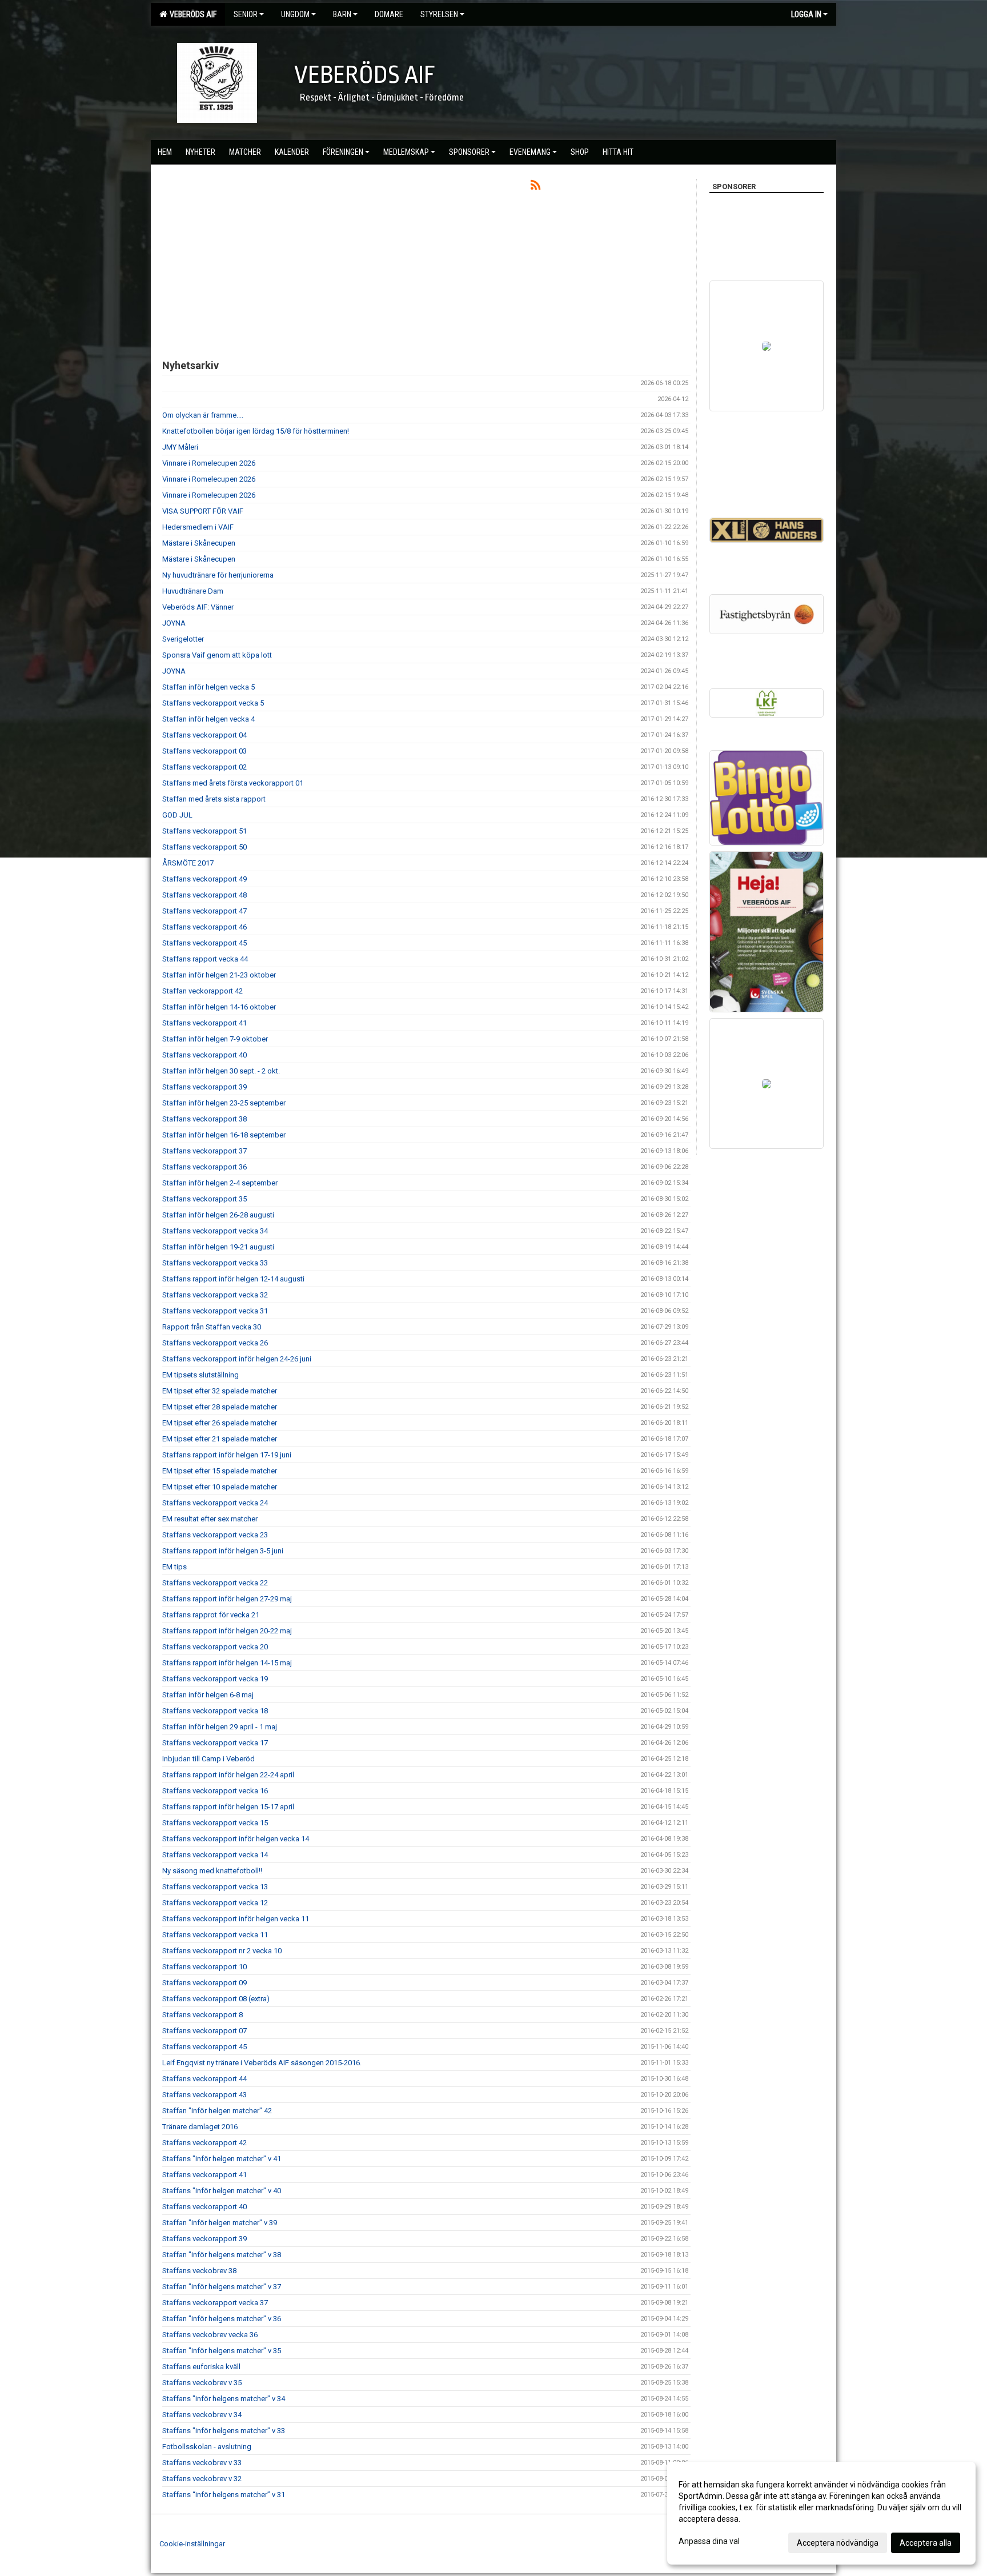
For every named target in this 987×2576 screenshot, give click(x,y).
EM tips (174, 1567)
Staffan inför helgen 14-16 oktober (219, 1007)
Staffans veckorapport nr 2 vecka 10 (222, 1951)
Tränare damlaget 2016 (200, 2127)
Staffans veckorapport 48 (204, 895)
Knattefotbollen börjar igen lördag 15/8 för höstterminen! (256, 431)
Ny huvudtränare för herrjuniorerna (218, 575)
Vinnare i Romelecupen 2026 (209, 463)
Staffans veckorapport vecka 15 (215, 1823)
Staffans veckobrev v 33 (202, 2463)
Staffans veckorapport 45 (204, 943)
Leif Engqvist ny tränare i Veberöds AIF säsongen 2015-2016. (262, 2063)
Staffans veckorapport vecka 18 (215, 1711)
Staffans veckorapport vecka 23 (215, 1535)
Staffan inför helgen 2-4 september (220, 1183)
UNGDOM (295, 14)
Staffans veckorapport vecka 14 (215, 1855)
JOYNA (174, 623)
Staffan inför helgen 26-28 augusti (218, 1215)
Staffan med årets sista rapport (214, 799)
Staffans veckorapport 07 (204, 2031)
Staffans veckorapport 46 (204, 927)
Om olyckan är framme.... (203, 415)
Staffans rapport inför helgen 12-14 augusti (233, 1279)
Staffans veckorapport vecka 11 (215, 1935)
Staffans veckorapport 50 (204, 847)
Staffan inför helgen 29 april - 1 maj (220, 1727)
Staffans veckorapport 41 (204, 1023)
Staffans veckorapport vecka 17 (215, 1743)
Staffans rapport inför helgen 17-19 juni (227, 1455)
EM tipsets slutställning (200, 1375)
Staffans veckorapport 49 (204, 879)
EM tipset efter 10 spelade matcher (220, 1487)
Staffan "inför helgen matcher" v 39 (220, 2223)
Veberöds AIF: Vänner (198, 607)
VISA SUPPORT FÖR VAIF (203, 511)
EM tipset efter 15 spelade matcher (220, 1471)
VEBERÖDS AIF (191, 14)
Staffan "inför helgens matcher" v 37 (222, 2287)
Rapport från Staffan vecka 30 (212, 1327)
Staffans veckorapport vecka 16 (215, 1791)
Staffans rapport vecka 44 (205, 959)
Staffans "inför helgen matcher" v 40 (222, 2191)
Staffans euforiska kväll (201, 2367)
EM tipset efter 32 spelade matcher (220, 1391)
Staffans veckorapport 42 (204, 2143)
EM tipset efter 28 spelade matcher (220, 1407)
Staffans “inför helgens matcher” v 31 (224, 2495)
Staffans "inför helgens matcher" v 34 (224, 2399)
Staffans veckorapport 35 (204, 1199)
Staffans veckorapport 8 (202, 2015)
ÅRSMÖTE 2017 (188, 863)
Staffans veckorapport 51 (204, 831)
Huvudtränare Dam (193, 591)
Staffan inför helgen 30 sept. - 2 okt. (221, 1071)
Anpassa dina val (709, 2541)
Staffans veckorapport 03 (204, 751)
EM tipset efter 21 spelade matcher (220, 1439)
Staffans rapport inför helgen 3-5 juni (223, 1551)
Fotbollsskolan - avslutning (207, 2447)
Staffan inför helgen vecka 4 (208, 719)
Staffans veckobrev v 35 (202, 2383)
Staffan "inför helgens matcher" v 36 (222, 2319)
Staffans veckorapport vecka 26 (215, 1343)
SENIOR (246, 14)
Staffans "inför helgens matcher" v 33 (224, 2431)
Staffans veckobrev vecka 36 (210, 2335)
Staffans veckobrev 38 (199, 2271)
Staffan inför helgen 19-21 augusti (218, 1247)
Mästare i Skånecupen (199, 543)
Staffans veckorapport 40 (204, 1055)
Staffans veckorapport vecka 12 (215, 1903)
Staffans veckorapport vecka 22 (215, 1583)
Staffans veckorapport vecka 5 (213, 703)
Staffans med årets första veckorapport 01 (233, 783)
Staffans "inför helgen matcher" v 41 (222, 2159)
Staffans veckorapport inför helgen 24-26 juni (237, 1359)
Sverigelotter (183, 639)
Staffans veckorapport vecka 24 (215, 1503)
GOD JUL (177, 815)
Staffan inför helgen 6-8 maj (208, 1695)
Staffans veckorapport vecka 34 (215, 1231)
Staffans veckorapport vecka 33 (215, 1263)
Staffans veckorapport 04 (204, 735)
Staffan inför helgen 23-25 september (224, 1103)
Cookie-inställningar (192, 2544)
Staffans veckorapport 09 (204, 1983)
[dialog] (821, 2513)
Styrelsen (439, 14)
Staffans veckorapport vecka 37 (215, 2303)
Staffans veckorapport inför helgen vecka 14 (236, 1839)
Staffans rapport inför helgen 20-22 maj (227, 1631)
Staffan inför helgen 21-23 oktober (219, 975)
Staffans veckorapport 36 (204, 1167)
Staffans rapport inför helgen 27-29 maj (227, 1599)
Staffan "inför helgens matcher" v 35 (222, 2351)
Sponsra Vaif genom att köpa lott (217, 655)
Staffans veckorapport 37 (204, 1151)
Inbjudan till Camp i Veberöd (208, 1759)
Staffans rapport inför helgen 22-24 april (228, 1775)
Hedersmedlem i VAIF (198, 527)
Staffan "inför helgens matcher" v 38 (222, 2255)
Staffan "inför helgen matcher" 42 (217, 2111)
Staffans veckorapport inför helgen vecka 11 (236, 1919)
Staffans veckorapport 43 (204, 2095)
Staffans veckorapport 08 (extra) (216, 1999)
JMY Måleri (180, 447)
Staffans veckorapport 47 (204, 911)
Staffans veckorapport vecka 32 (215, 1295)
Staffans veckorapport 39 (204, 1087)
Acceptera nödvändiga (838, 2543)
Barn (342, 14)
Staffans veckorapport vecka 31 (215, 1311)
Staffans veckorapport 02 (204, 767)
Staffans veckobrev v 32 (202, 2479)
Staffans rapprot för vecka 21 (211, 1615)
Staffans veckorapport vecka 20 (215, 1647)
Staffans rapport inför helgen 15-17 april (228, 1807)
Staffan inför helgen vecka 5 (208, 687)
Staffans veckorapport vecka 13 (215, 1887)
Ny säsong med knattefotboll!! (212, 1871)
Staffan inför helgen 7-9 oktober (215, 1039)
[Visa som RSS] (535, 187)
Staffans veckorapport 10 (204, 1967)
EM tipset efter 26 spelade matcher (220, 1423)
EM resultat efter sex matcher (210, 1519)
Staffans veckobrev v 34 (202, 2415)
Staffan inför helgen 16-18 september (224, 1135)
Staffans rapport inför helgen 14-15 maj (227, 1663)
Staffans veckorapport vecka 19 (215, 1679)
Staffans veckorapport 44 (204, 2079)
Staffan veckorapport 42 (202, 991)
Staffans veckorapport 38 (204, 1119)
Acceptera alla (926, 2543)
